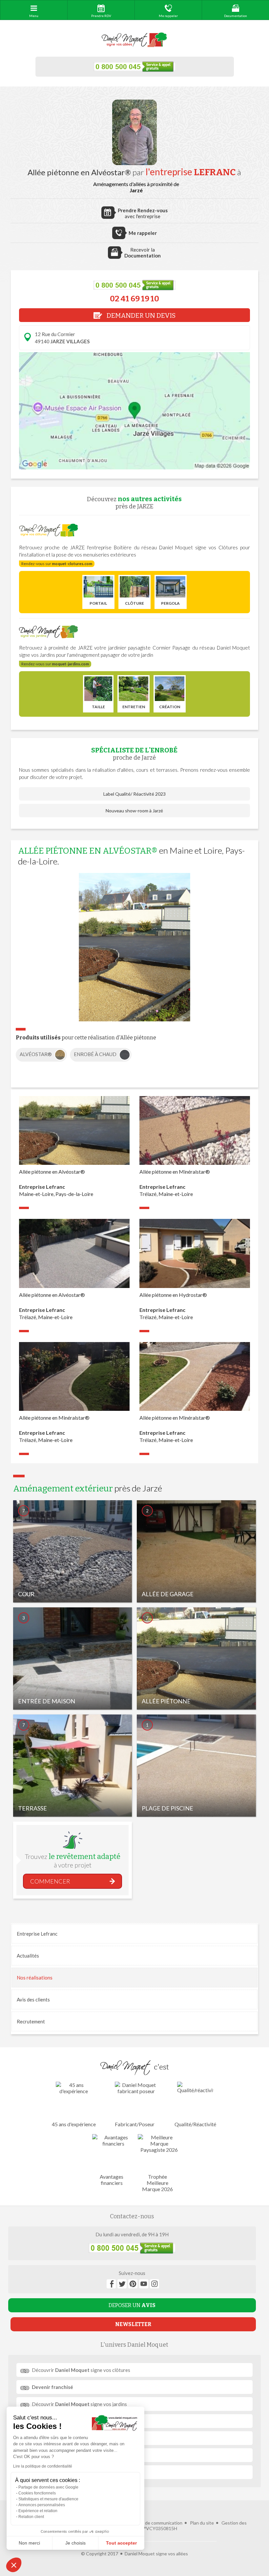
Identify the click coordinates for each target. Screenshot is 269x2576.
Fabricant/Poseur (134, 2124)
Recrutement (31, 2021)
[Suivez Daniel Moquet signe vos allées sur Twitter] (122, 2284)
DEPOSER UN (132, 2305)
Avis (33, 1999)
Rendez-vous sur (57, 564)
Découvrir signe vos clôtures (81, 2370)
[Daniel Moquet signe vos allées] (134, 40)
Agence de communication (155, 2523)
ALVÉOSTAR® (36, 1054)
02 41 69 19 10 (134, 299)
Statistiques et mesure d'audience (48, 2499)
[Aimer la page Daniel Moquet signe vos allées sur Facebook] (111, 2284)
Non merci (29, 2543)
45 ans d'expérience (74, 2124)
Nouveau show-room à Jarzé (134, 811)
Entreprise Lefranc (37, 1934)
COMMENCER (50, 1881)
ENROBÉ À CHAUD (96, 1054)
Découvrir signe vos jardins (79, 2404)
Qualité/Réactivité (195, 2124)
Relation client (31, 2517)
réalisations (35, 1978)
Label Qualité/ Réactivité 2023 (134, 794)
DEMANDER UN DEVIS (140, 315)
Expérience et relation (38, 2511)
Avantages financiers (112, 2180)
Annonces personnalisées (42, 2505)
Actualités (28, 1956)
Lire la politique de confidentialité (43, 2466)
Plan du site (202, 2523)
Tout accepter (121, 2543)
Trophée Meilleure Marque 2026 (157, 2183)
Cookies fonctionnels (37, 2493)
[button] (14, 2565)
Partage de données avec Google (48, 2487)
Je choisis (75, 2543)
